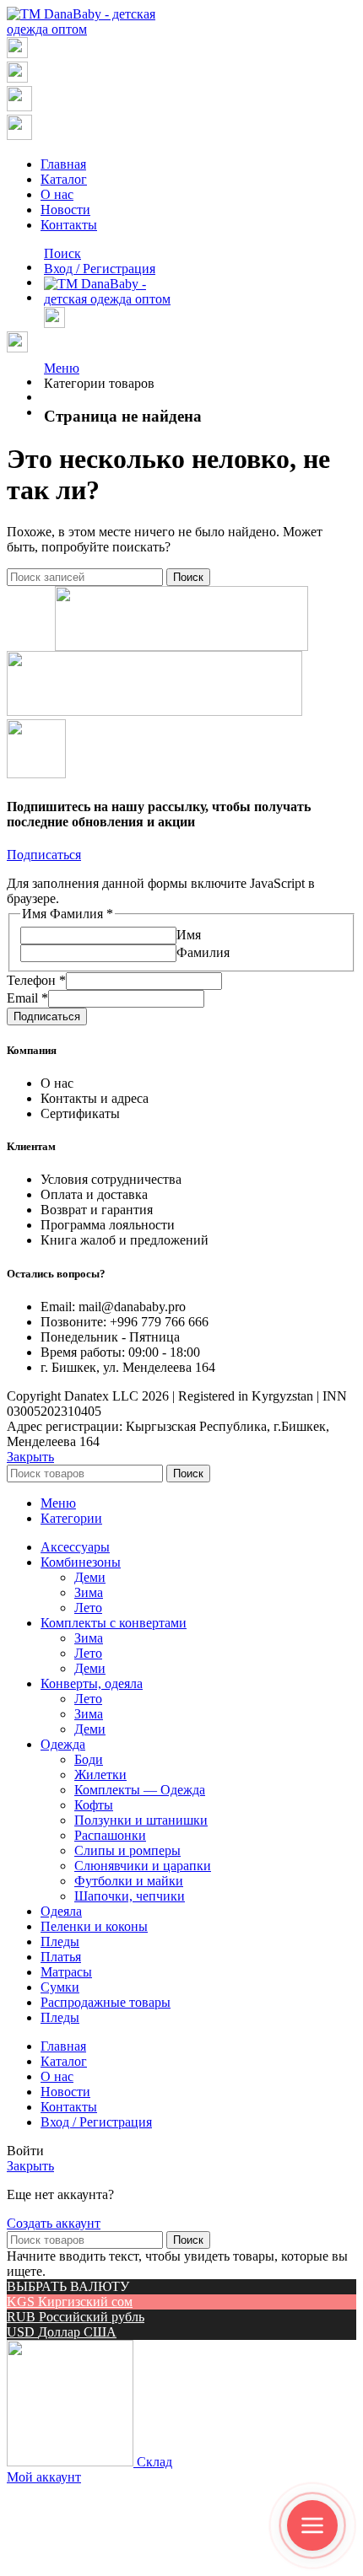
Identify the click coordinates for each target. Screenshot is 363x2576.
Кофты (94, 1805)
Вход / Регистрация (96, 2122)
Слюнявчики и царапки (143, 1866)
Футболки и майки (129, 1881)
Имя (189, 935)
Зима (89, 1592)
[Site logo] (88, 29)
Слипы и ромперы (127, 1850)
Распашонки (110, 1835)
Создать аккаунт (54, 2223)
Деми (90, 1577)
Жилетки (100, 1775)
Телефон (36, 980)
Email (27, 998)
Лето (88, 1608)
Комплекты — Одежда (140, 1790)
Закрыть (30, 1457)
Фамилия (203, 952)
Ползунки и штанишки (141, 1820)
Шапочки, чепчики (130, 1896)
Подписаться (47, 1016)
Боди (89, 1759)
